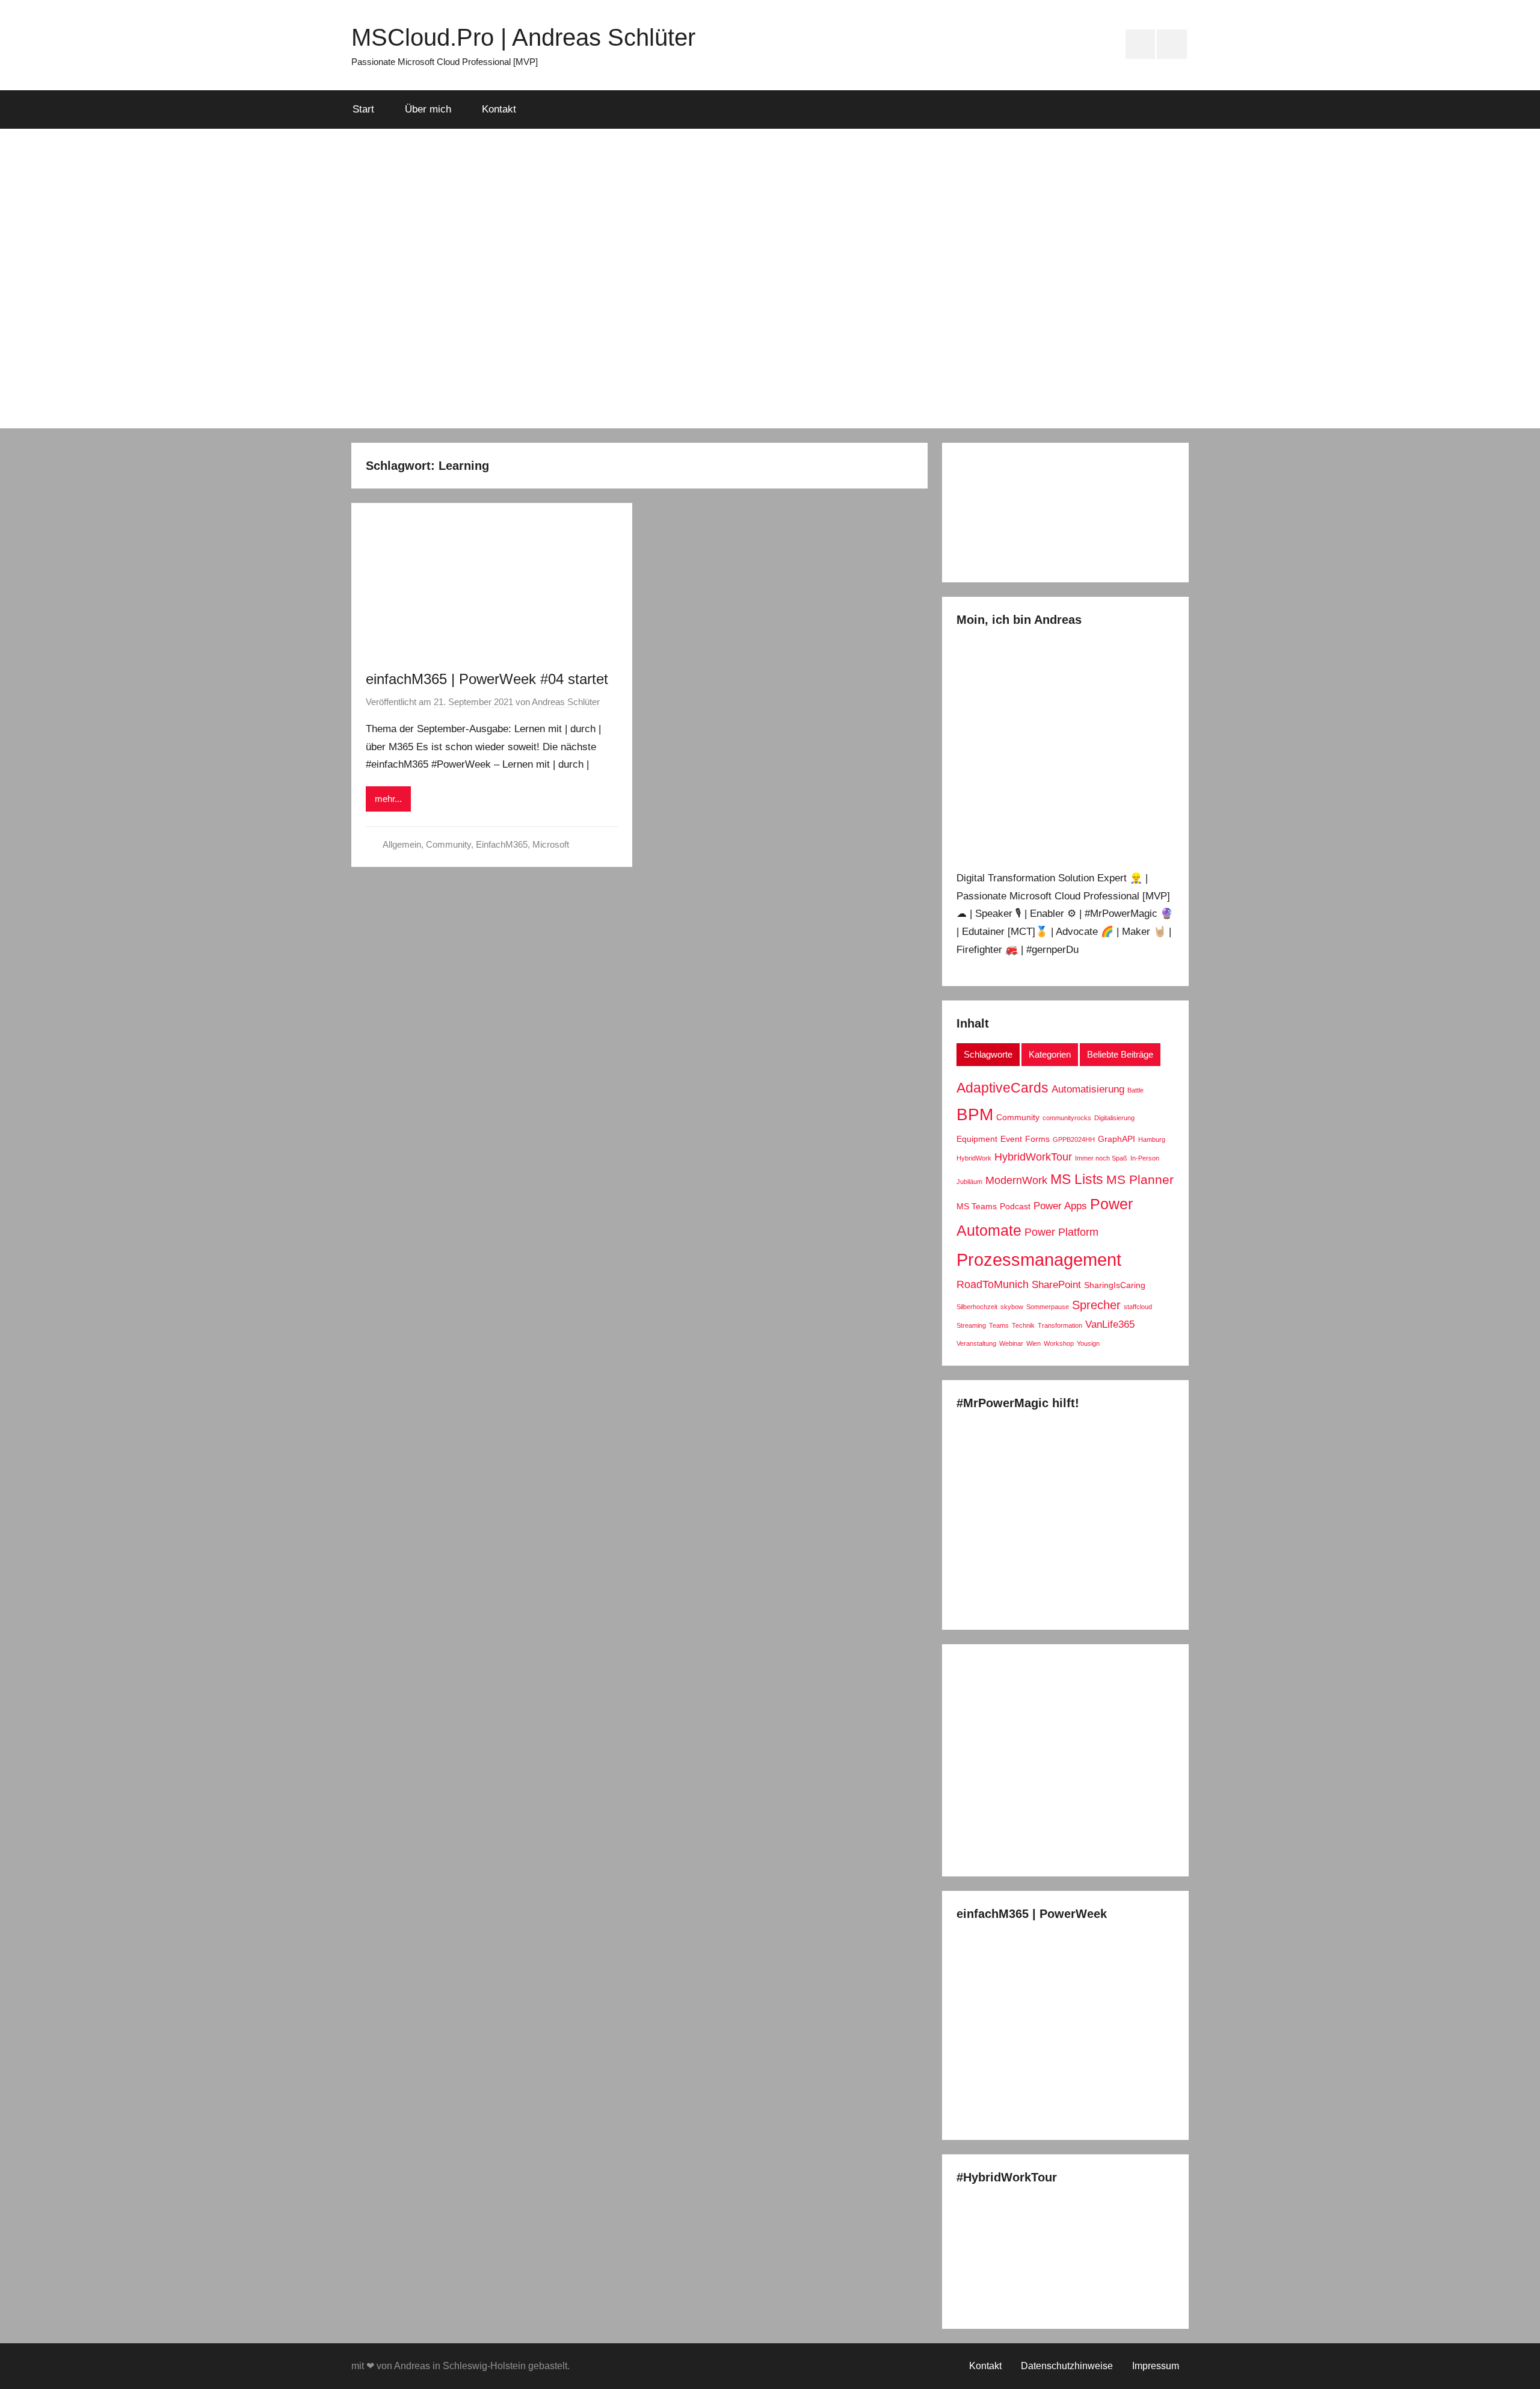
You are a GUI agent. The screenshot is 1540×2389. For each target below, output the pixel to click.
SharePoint (1056, 1284)
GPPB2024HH (1074, 1139)
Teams (999, 1325)
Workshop (1059, 1343)
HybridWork (974, 1158)
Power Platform (1061, 1232)
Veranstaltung (976, 1343)
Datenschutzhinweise (1067, 2366)
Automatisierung (1088, 1089)
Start (363, 109)
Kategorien (1050, 1054)
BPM (975, 1114)
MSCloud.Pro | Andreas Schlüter (523, 37)
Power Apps (1060, 1206)
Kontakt (499, 109)
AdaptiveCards (1003, 1088)
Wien (1033, 1343)
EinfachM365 (502, 844)
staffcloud (1138, 1307)
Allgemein (402, 844)
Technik (1023, 1325)
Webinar (1011, 1343)
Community (448, 844)
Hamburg (1152, 1139)
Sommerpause (1048, 1307)
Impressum (1156, 2366)
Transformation (1060, 1325)
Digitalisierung (1114, 1118)
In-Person (1145, 1158)
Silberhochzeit (977, 1307)
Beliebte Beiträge (1120, 1054)
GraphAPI (1116, 1139)
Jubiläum (969, 1182)
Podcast (1015, 1206)
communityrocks (1067, 1118)
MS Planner (1140, 1180)
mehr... (388, 799)
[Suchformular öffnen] (1171, 109)
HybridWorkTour (1033, 1157)
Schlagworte (988, 1054)
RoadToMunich (993, 1284)
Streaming (971, 1325)
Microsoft (551, 844)
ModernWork (1016, 1180)
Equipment (977, 1139)
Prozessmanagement (1039, 1259)
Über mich (428, 109)
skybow (1012, 1307)
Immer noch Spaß (1101, 1158)
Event (1011, 1139)
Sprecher (1096, 1305)
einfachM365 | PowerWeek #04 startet (487, 679)
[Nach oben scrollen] (1517, 2366)
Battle (1135, 1090)
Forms (1037, 1139)
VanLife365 (1110, 1324)
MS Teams (977, 1206)
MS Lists (1077, 1179)
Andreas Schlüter (566, 702)
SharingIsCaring (1115, 1285)
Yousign (1088, 1343)
